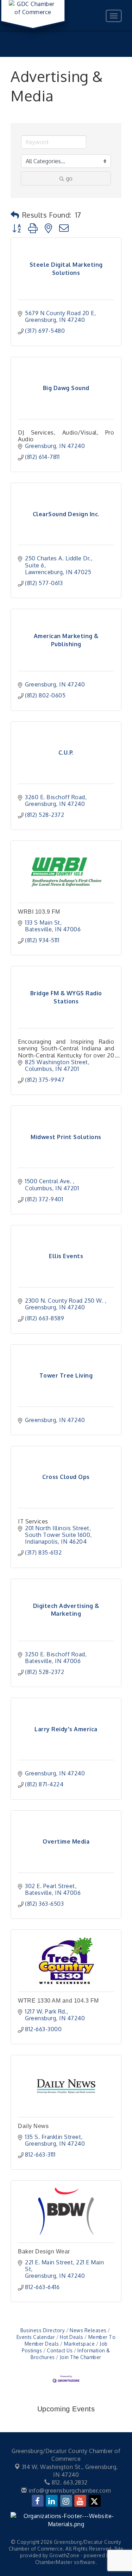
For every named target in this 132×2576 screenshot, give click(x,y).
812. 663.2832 (69, 2482)
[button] (15, 215)
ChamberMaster (54, 2562)
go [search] (69, 178)
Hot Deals (72, 2337)
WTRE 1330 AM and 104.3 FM (58, 2001)
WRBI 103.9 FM (39, 912)
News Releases (88, 2330)
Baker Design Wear (44, 2251)
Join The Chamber (81, 2357)
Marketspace (79, 2344)
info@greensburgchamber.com (69, 2490)
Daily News (33, 2126)
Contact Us (60, 2350)
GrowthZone (64, 2555)
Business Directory (43, 2330)
